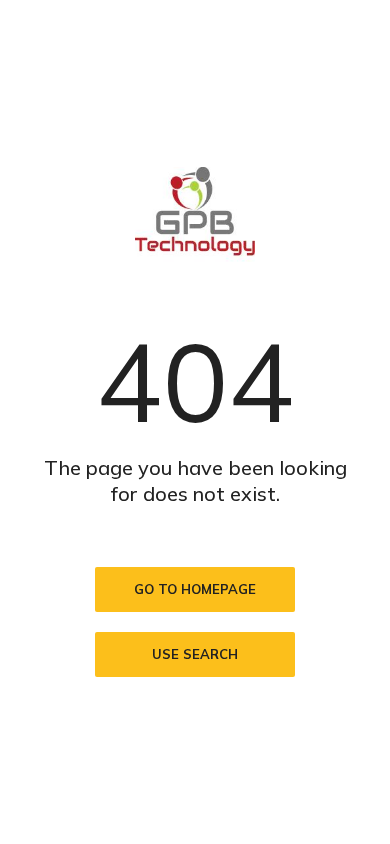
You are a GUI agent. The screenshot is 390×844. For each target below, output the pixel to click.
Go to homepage (195, 589)
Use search (195, 654)
